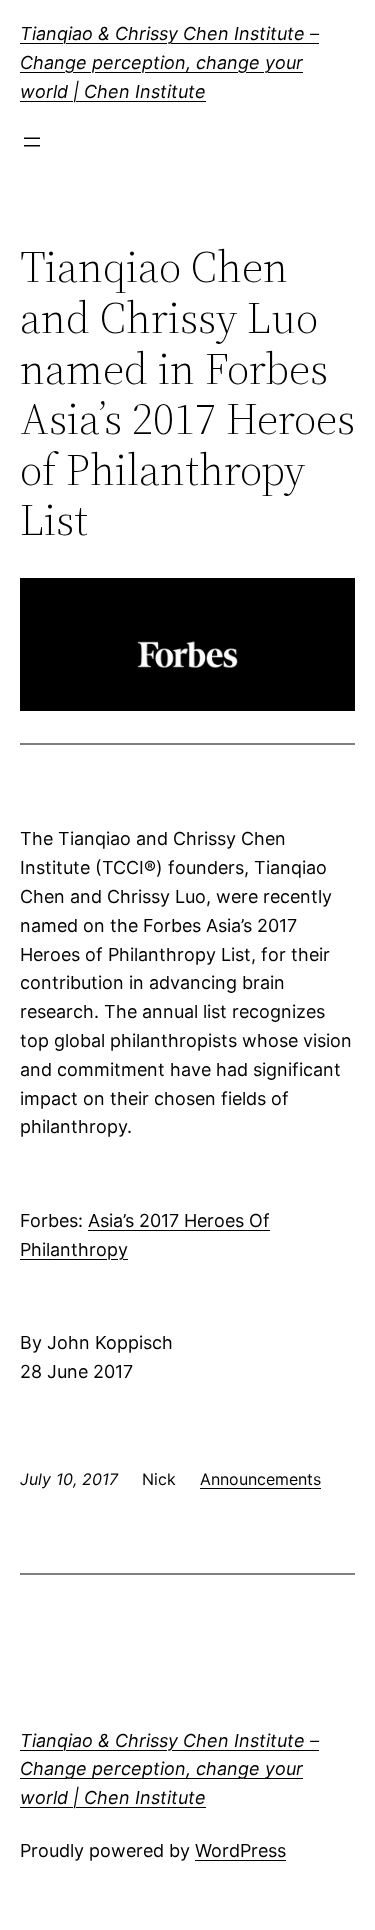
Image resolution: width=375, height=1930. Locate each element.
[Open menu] (32, 142)
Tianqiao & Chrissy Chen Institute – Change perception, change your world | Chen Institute (169, 62)
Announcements (260, 1479)
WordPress (240, 1850)
